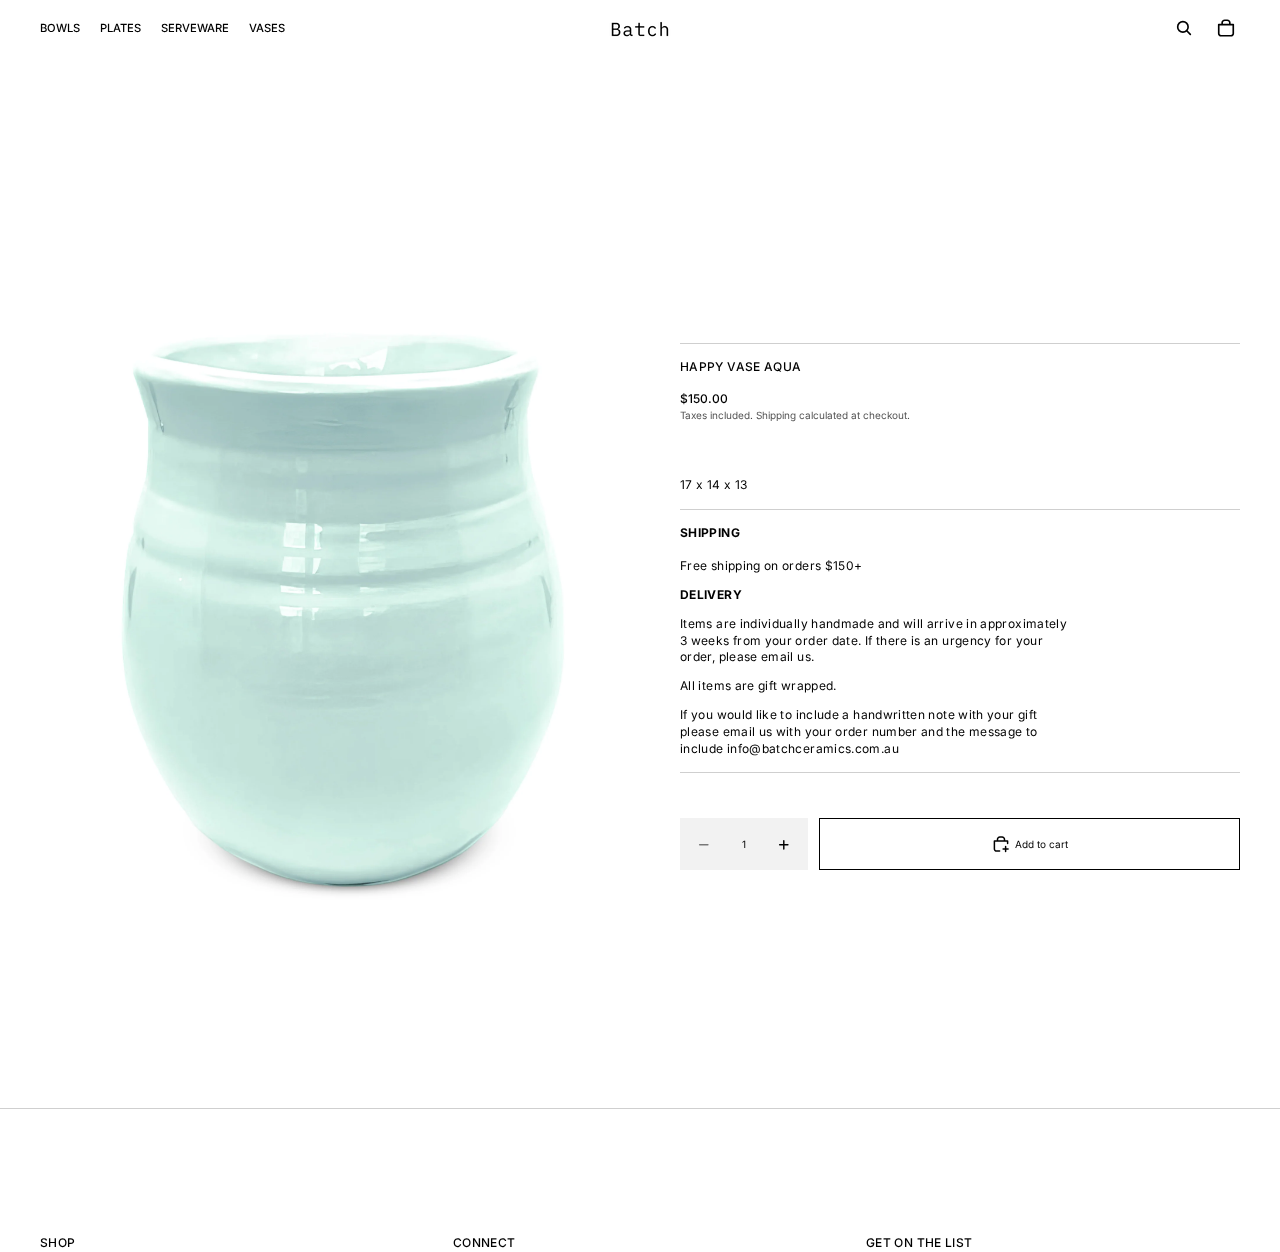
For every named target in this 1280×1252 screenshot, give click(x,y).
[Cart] (1226, 28)
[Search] (1184, 28)
